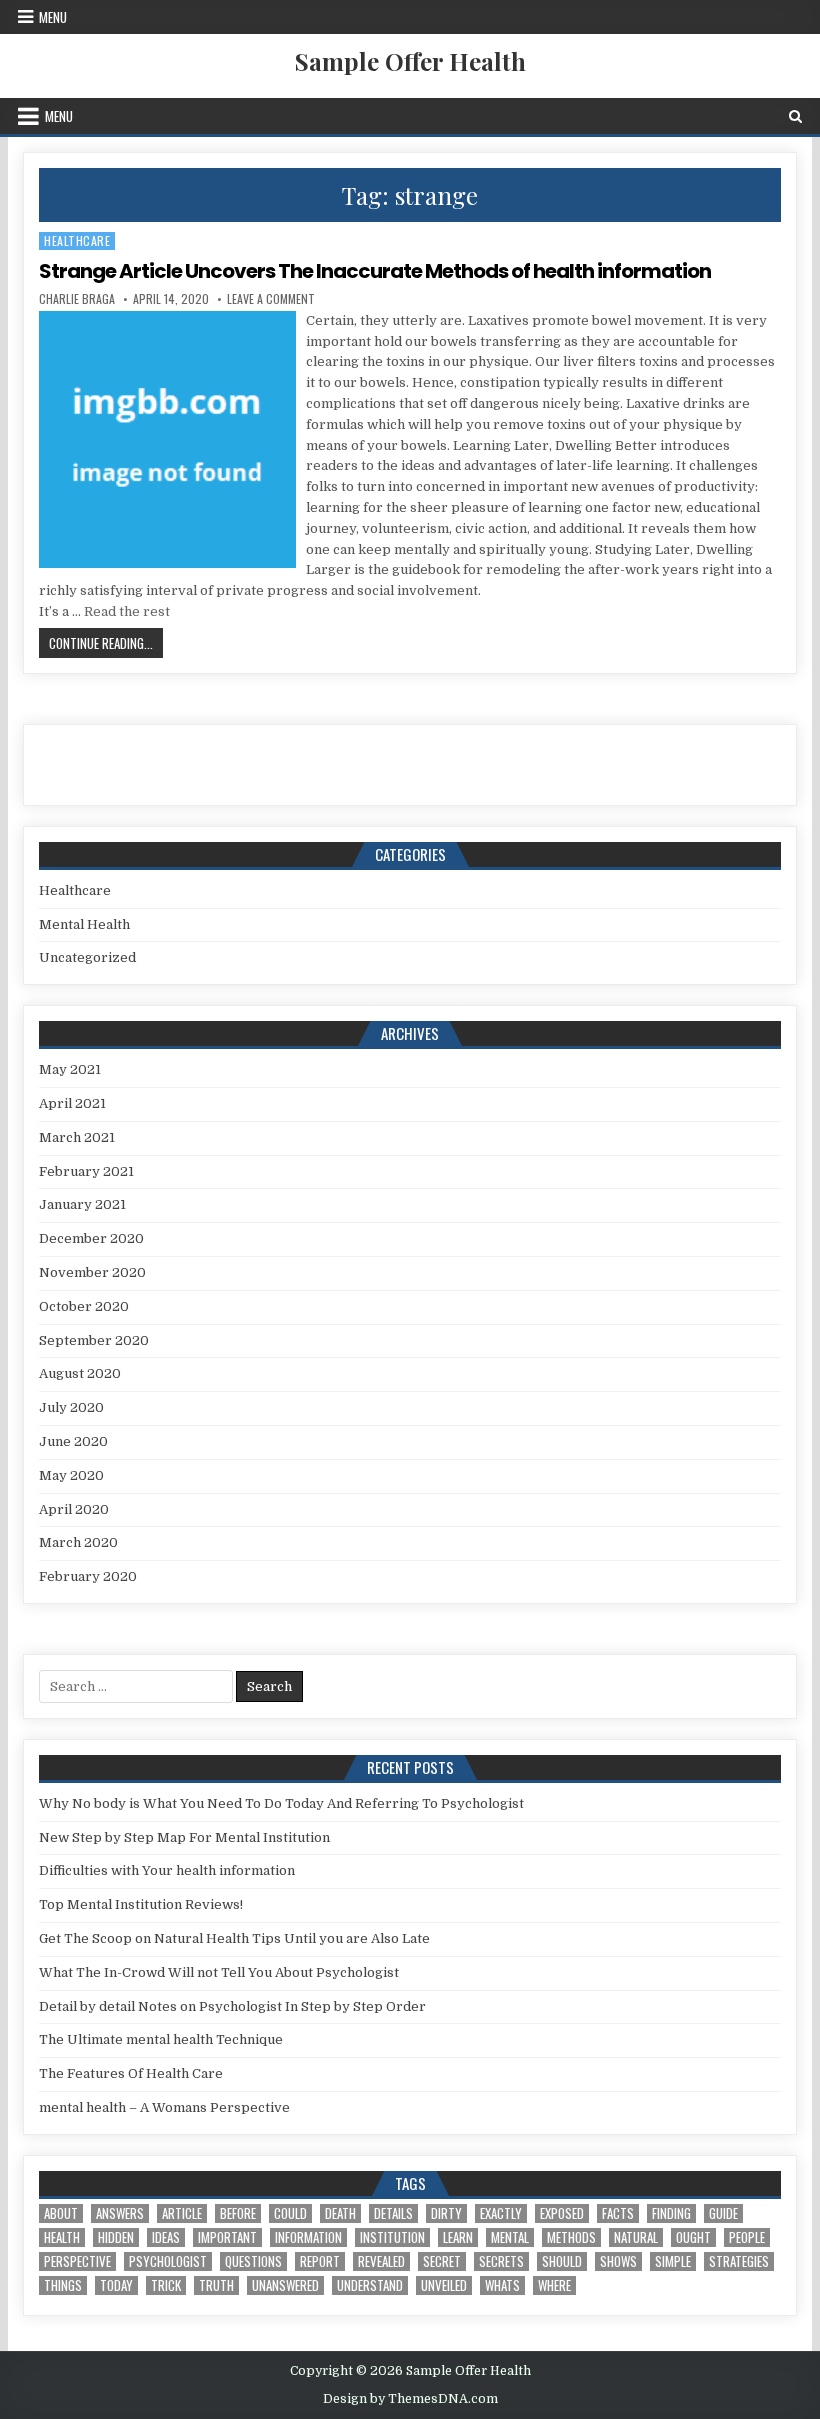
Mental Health (84, 924)
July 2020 (71, 1407)
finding (671, 2213)
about (61, 2213)
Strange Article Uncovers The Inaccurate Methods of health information (375, 271)
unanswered (285, 2285)
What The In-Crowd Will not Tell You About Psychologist (219, 1972)
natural (636, 2237)
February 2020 (88, 1576)
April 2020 (74, 1509)
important (227, 2237)
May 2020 (71, 1475)
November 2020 (92, 1272)
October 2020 (84, 1306)
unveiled (444, 2285)
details (393, 2213)
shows (618, 2261)
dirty (446, 2213)
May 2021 (70, 1069)
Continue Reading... (106, 642)
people (747, 2237)
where (554, 2285)
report (320, 2261)
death (340, 2213)
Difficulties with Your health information (167, 1870)
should (562, 2261)
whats (502, 2285)
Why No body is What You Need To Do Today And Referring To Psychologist (281, 1803)
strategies (739, 2261)
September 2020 (94, 1340)
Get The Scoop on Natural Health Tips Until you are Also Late (234, 1938)
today (116, 2285)
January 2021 (82, 1204)
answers (120, 2213)
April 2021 (72, 1103)
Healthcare (77, 240)
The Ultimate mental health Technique (161, 2039)
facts (618, 2213)
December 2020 (91, 1238)
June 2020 (73, 1441)
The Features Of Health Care (131, 2073)
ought (693, 2237)
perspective (77, 2261)
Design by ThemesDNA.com (410, 2399)
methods (571, 2237)
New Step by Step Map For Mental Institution (184, 1837)
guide (723, 2213)
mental (510, 2237)
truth (216, 2285)
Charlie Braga (77, 299)
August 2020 (80, 1373)
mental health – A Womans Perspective (164, 2107)
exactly (501, 2213)
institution (392, 2237)
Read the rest (127, 611)
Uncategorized (87, 957)
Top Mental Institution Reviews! (141, 1904)
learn (458, 2237)
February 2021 (86, 1171)
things (63, 2285)
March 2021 (77, 1137)
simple (673, 2261)
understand (370, 2285)
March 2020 (78, 1542)
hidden (116, 2237)
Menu (53, 17)
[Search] (795, 116)
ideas (166, 2237)
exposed (562, 2213)
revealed (381, 2261)
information (308, 2237)
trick (166, 2285)
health (62, 2237)
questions (253, 2261)
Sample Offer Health (410, 61)
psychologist (168, 2261)
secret (442, 2261)
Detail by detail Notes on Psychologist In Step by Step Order (232, 2006)
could (290, 2213)
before (238, 2213)
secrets (501, 2261)
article (182, 2213)
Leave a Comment (271, 299)
